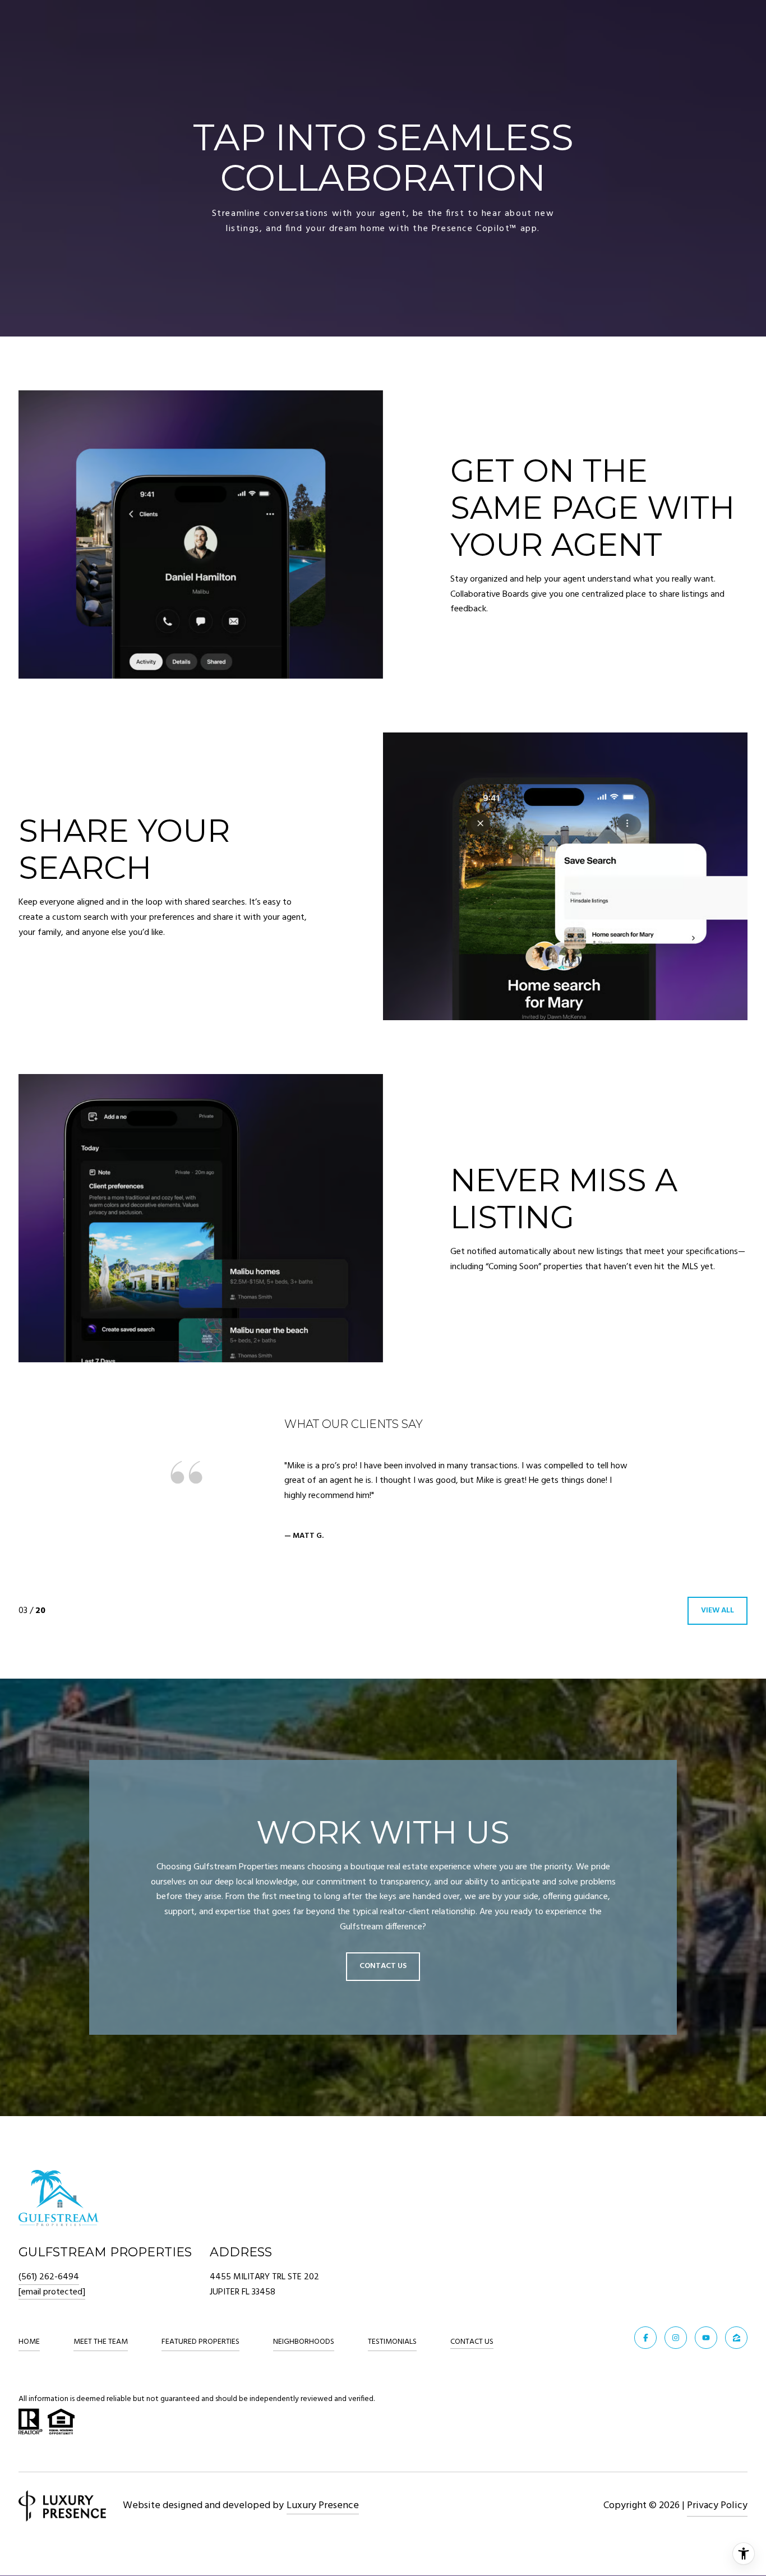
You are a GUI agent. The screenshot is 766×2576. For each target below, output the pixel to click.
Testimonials (392, 2342)
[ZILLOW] (736, 2338)
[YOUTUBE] (706, 2338)
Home (29, 2342)
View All (717, 1610)
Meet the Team (101, 2342)
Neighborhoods (304, 2342)
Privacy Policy (717, 2506)
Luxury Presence (323, 2506)
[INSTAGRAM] (676, 2338)
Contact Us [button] (383, 1967)
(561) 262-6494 (49, 2277)
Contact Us (472, 2343)
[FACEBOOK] (645, 2338)
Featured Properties (200, 2342)
